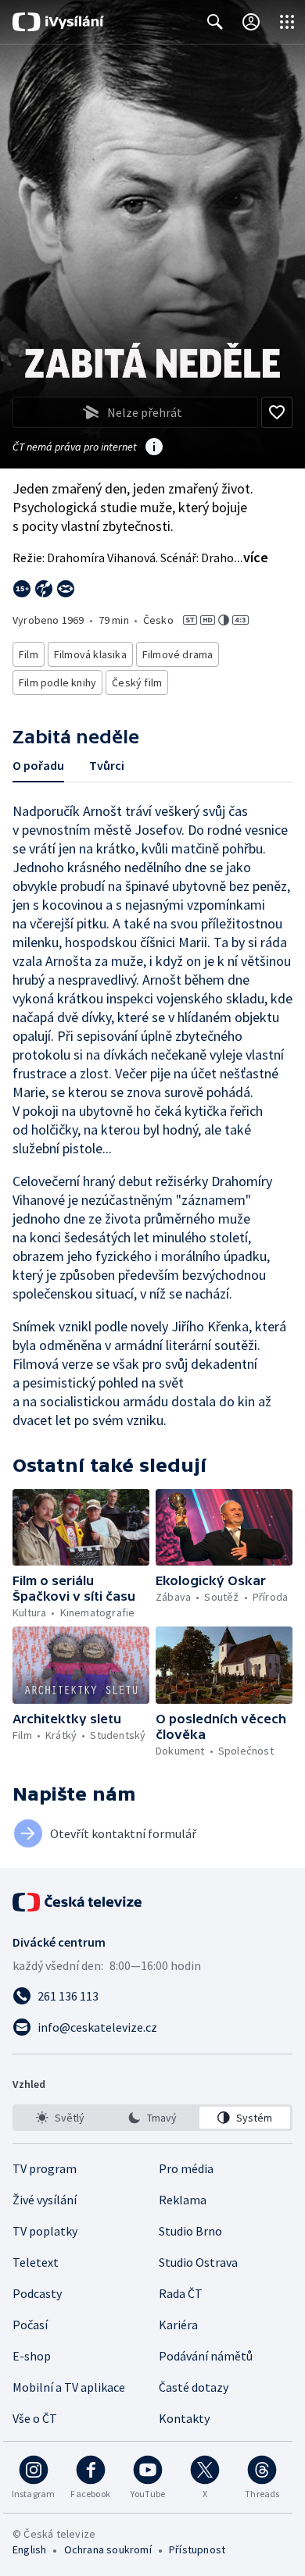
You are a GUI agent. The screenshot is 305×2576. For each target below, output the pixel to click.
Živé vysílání (45, 2200)
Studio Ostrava (198, 2262)
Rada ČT (181, 2293)
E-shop (32, 2356)
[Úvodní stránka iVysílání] (58, 22)
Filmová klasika (90, 654)
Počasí (30, 2325)
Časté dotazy (194, 2387)
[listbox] (152, 2118)
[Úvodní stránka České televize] (78, 1902)
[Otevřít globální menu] (287, 22)
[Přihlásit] (251, 22)
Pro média (186, 2168)
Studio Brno (190, 2231)
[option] (60, 2118)
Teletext (36, 2262)
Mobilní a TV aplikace (69, 2387)
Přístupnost (197, 2549)
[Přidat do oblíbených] (277, 412)
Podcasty (37, 2293)
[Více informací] (154, 448)
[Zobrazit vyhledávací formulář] (215, 22)
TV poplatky (45, 2231)
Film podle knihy (57, 682)
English (29, 2549)
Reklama (183, 2200)
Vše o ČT (35, 2418)
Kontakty (184, 2418)
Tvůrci (107, 765)
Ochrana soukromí (108, 2549)
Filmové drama (178, 654)
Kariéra (178, 2325)
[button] (81, 1527)
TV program (45, 2168)
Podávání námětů (206, 2356)
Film (29, 654)
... (251, 557)
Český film (137, 682)
